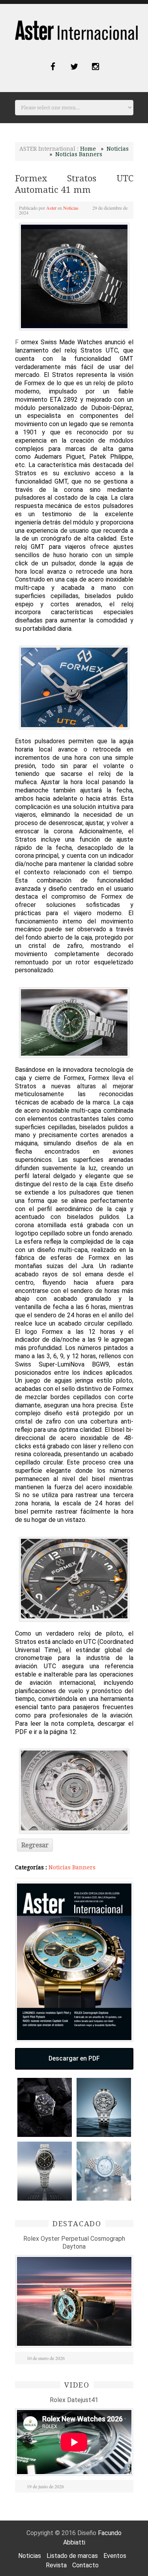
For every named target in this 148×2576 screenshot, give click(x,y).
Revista (56, 2565)
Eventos (115, 2556)
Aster (51, 208)
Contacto (85, 2565)
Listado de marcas (72, 2556)
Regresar (35, 1845)
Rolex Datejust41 (74, 2400)
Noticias (118, 149)
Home (88, 149)
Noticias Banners (79, 154)
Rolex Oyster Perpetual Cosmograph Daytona (74, 2243)
